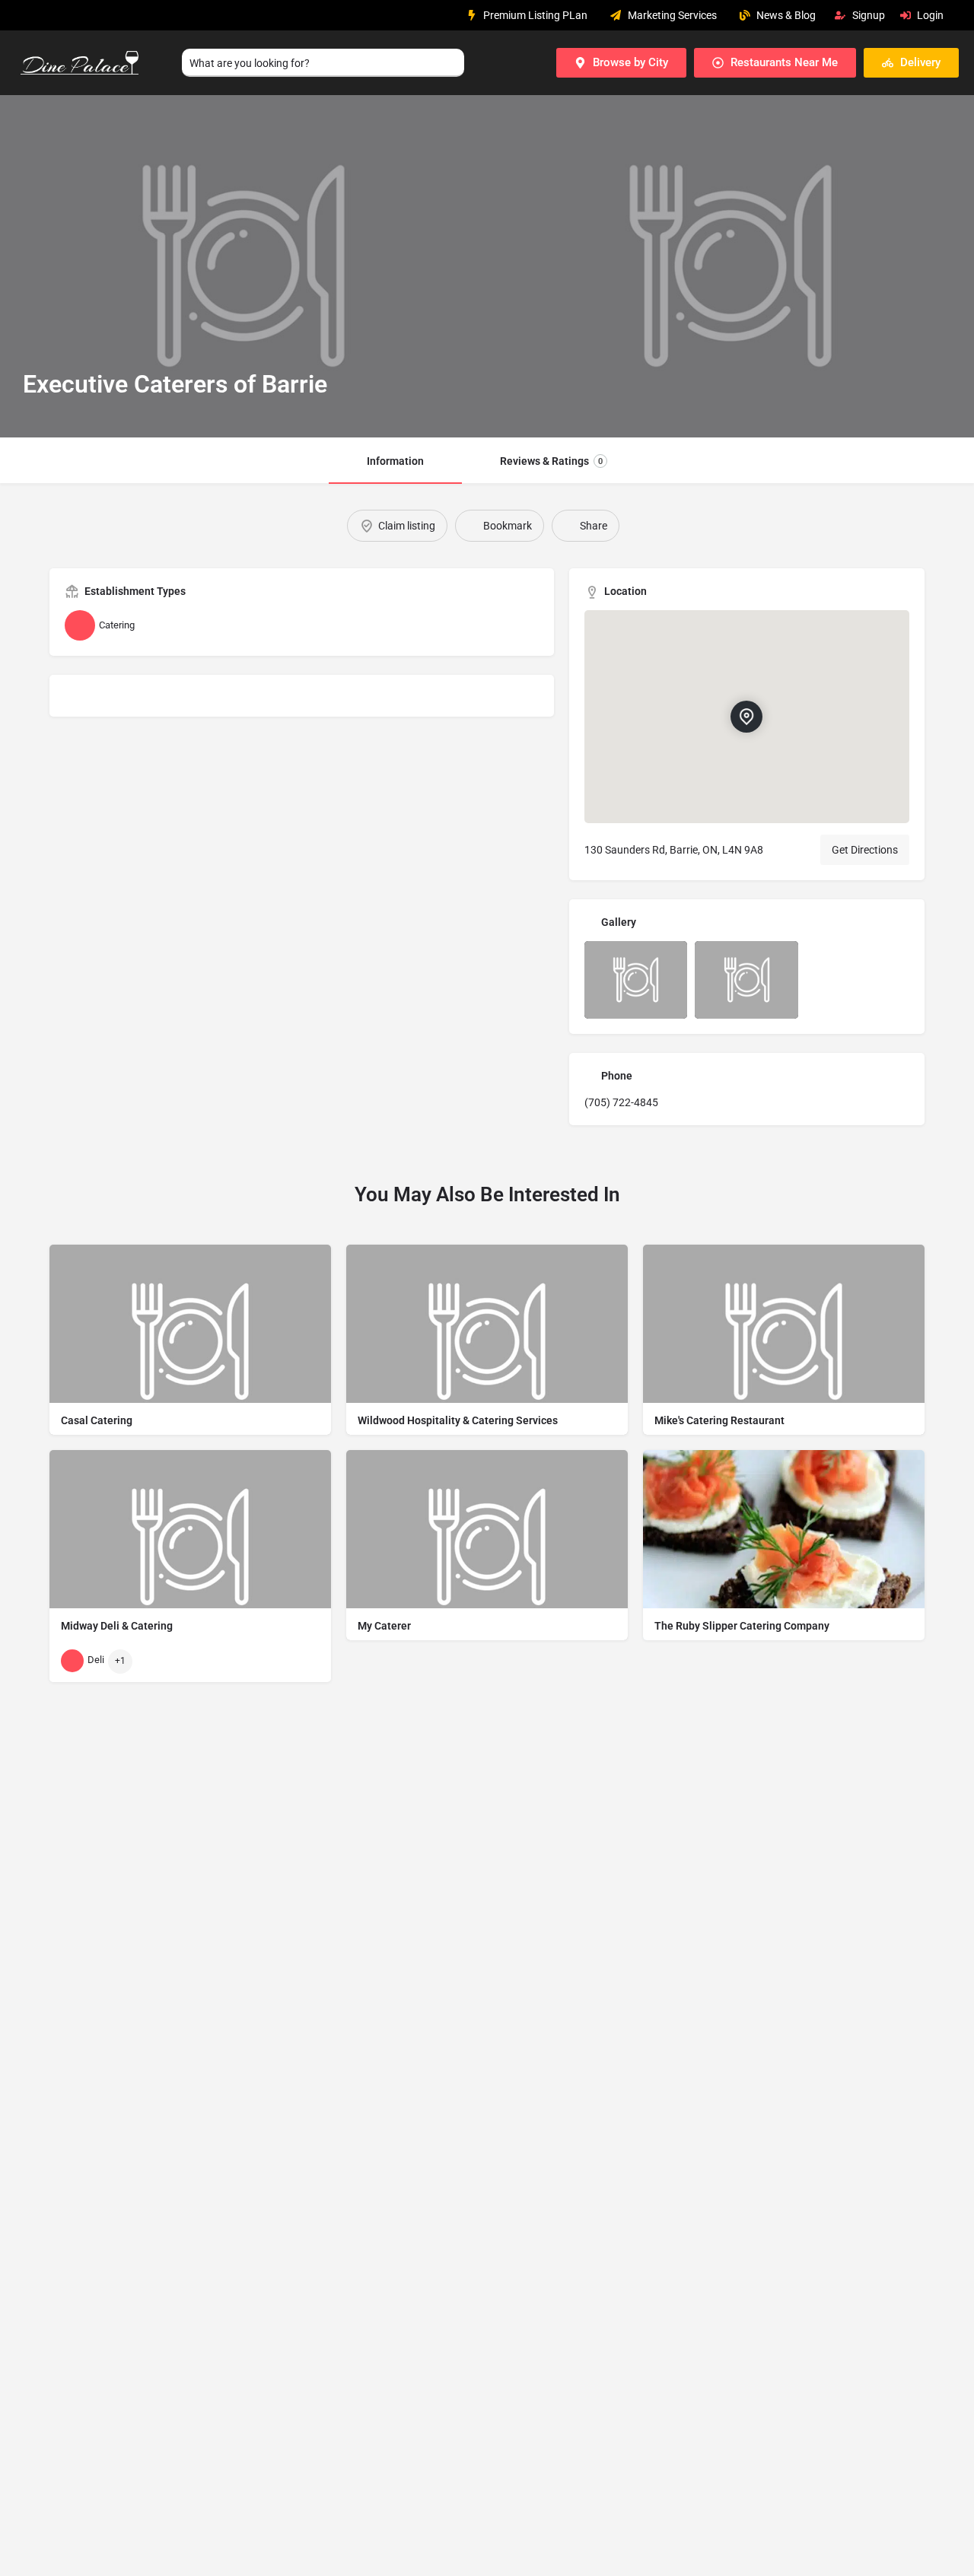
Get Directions (865, 850)
